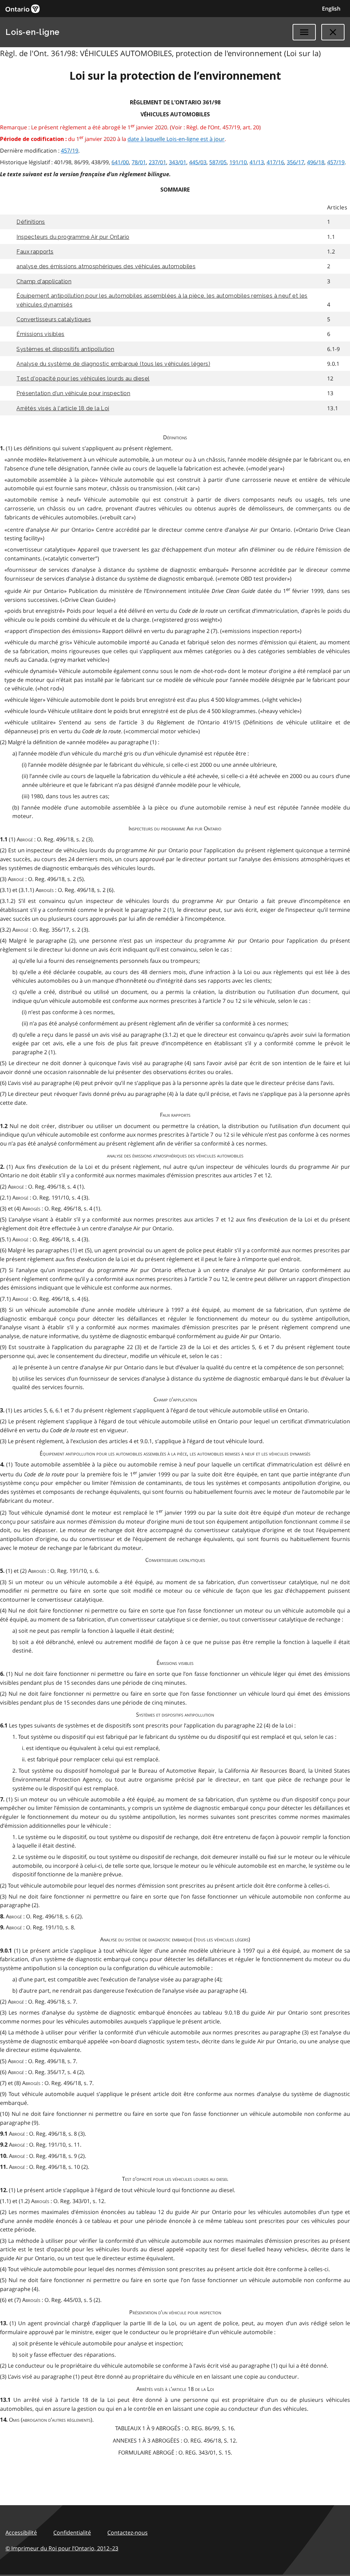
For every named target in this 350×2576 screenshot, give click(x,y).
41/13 (257, 162)
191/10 (238, 162)
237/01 (157, 162)
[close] (333, 32)
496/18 (316, 162)
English (331, 9)
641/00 (120, 162)
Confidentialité (72, 2533)
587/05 (218, 162)
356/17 (295, 162)
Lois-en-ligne (33, 32)
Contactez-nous (127, 2533)
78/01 (139, 162)
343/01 (178, 162)
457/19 (70, 151)
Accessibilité (21, 2533)
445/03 (198, 162)
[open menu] (304, 32)
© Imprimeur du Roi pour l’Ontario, (62, 2548)
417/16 (275, 162)
